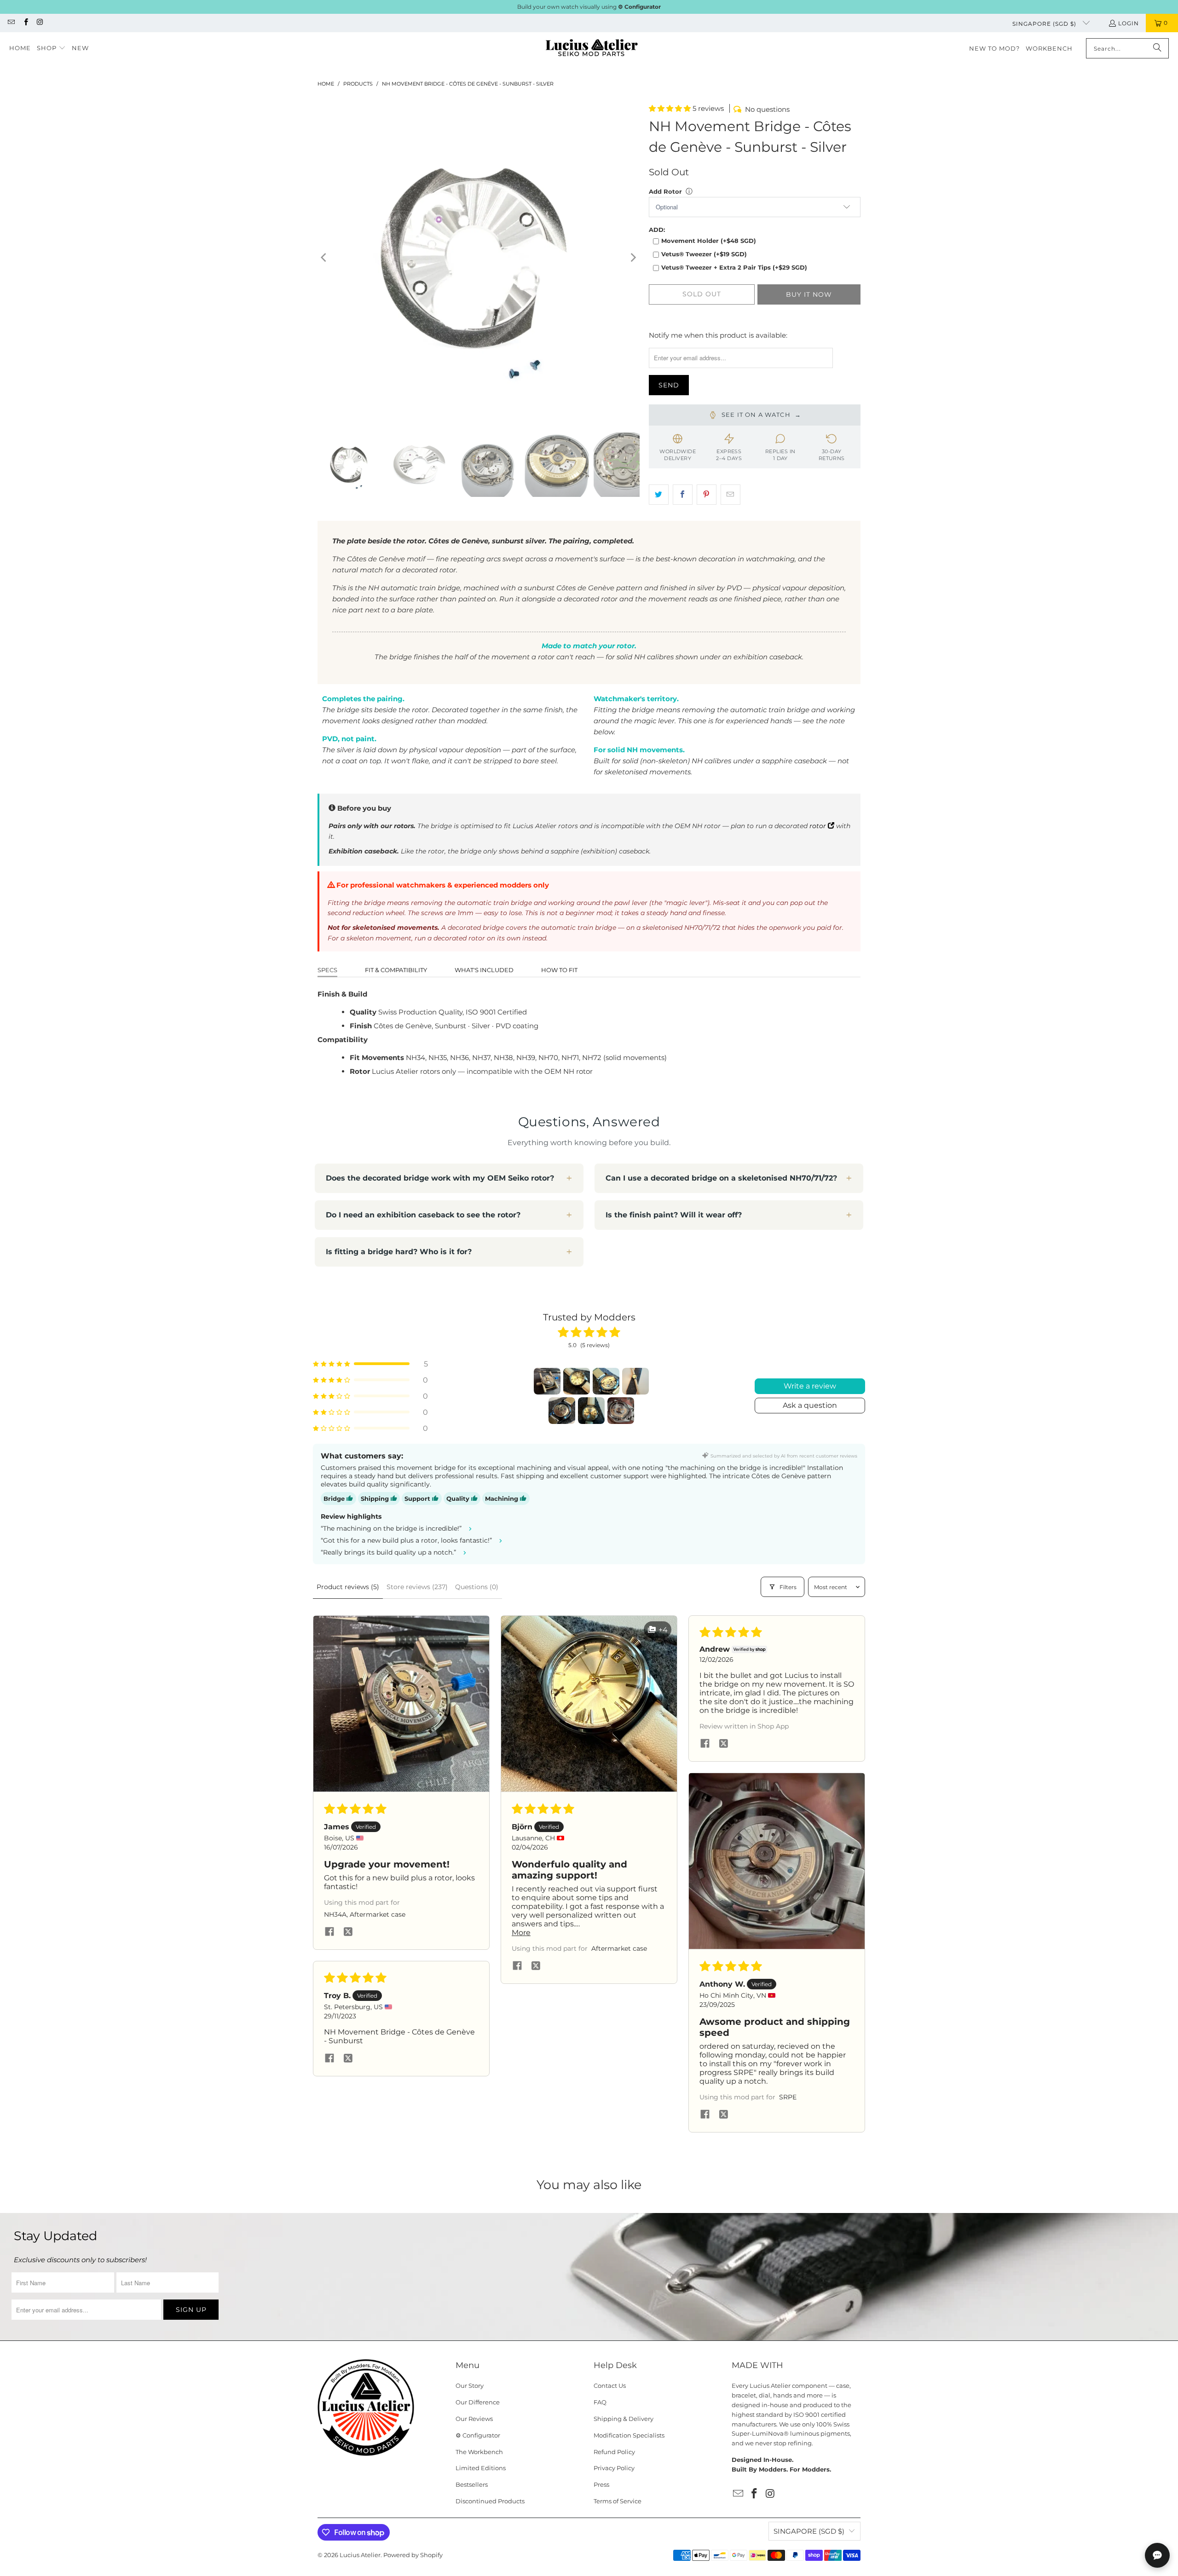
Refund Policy (614, 2452)
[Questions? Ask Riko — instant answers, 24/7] (1157, 2555)
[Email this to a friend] (730, 495)
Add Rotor (665, 191)
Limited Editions (481, 2468)
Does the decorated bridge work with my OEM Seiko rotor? (440, 1178)
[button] (51, 48)
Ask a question (810, 1405)
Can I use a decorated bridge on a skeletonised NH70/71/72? (721, 1178)
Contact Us (610, 2386)
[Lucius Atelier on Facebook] (25, 23)
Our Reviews (474, 2419)
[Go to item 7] (621, 1411)
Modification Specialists (629, 2435)
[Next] (633, 258)
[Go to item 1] (547, 1381)
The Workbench (479, 2452)
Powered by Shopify (413, 2555)
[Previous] (324, 258)
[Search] (1157, 48)
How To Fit (559, 970)
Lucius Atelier (360, 2555)
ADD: (657, 230)
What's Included (484, 970)
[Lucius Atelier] (592, 49)
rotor (819, 826)
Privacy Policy (614, 2468)
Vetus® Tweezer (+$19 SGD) (704, 254)
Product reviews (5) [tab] (348, 1587)
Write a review (810, 1386)
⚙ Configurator (478, 2435)
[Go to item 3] (606, 1381)
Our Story (470, 2386)
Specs (327, 970)
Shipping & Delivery (624, 2419)
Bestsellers (472, 2484)
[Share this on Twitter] (659, 495)
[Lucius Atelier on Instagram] (40, 23)
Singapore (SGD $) (1045, 24)
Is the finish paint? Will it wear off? (674, 1215)
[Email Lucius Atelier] (11, 23)
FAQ (600, 2402)
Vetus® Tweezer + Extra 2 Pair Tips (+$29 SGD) (734, 267)
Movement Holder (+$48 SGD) (709, 241)
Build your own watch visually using (589, 7)
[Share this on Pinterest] (707, 495)
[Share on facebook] (329, 1932)
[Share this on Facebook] (683, 495)
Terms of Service (618, 2501)
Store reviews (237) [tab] (417, 1587)
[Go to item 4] (635, 1381)
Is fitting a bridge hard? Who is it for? (399, 1252)
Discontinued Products (490, 2501)
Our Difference (478, 2402)
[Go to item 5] (562, 1411)
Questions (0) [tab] (477, 1587)
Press (601, 2484)
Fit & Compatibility (396, 970)
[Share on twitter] (348, 1932)
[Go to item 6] (591, 1411)
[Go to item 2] (577, 1381)
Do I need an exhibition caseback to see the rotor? (423, 1215)
